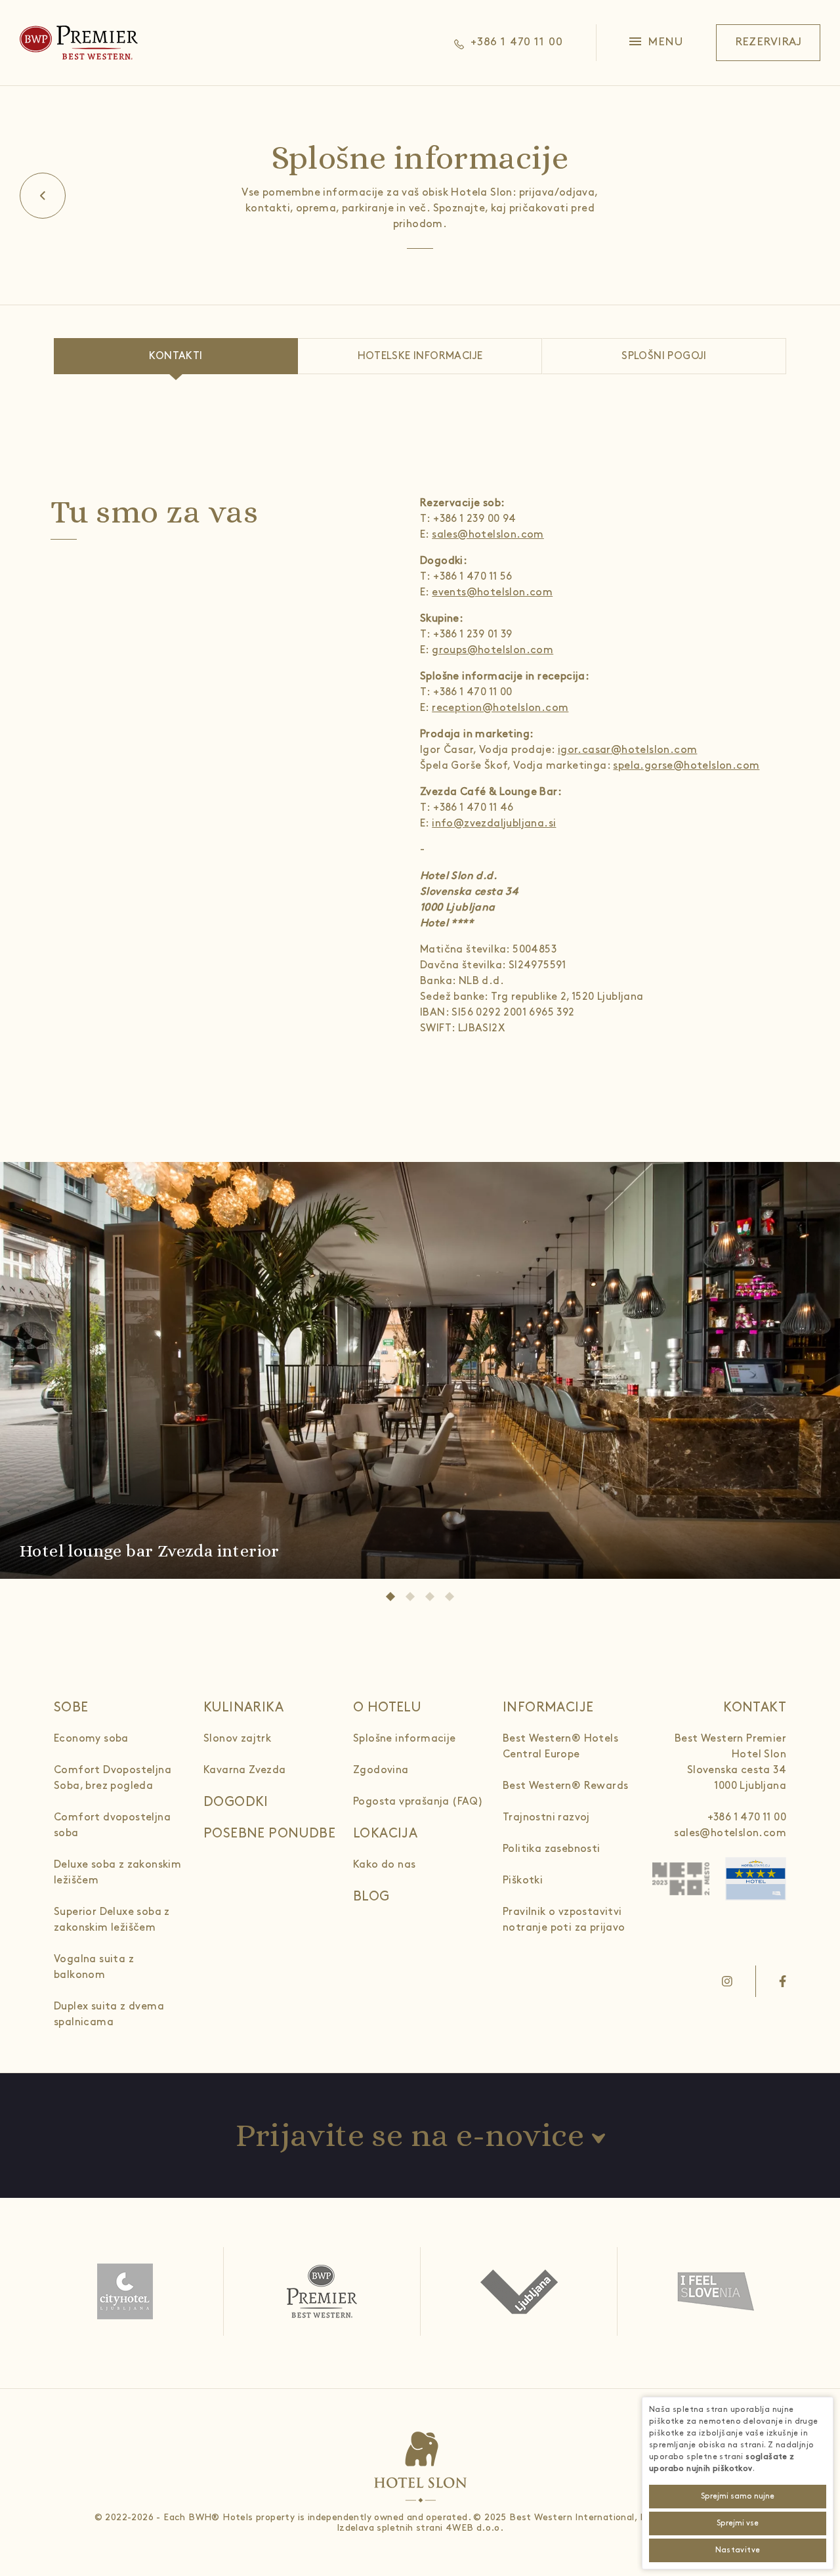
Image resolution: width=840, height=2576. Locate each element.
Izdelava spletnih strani (390, 2528)
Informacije (548, 1707)
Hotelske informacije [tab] (420, 356)
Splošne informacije (405, 1739)
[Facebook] (783, 1981)
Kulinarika (243, 1707)
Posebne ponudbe (269, 1834)
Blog (371, 1897)
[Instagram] (727, 1981)
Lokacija (385, 1834)
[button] (657, 43)
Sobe (71, 1707)
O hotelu (387, 1707)
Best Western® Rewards (565, 1786)
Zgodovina (381, 1770)
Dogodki (236, 1802)
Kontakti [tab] (176, 356)
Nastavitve (738, 2550)
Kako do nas (384, 1865)
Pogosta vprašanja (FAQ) (418, 1802)
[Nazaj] (43, 196)
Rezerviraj (768, 42)
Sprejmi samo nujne (738, 2496)
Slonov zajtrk (237, 1739)
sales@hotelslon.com (488, 535)
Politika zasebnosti (552, 1849)
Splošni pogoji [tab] (664, 356)
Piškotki (523, 1880)
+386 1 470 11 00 (747, 1817)
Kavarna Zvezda (245, 1770)
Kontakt (755, 1707)
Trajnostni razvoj (546, 1817)
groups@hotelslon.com (493, 650)
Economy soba (91, 1739)
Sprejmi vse (738, 2523)
